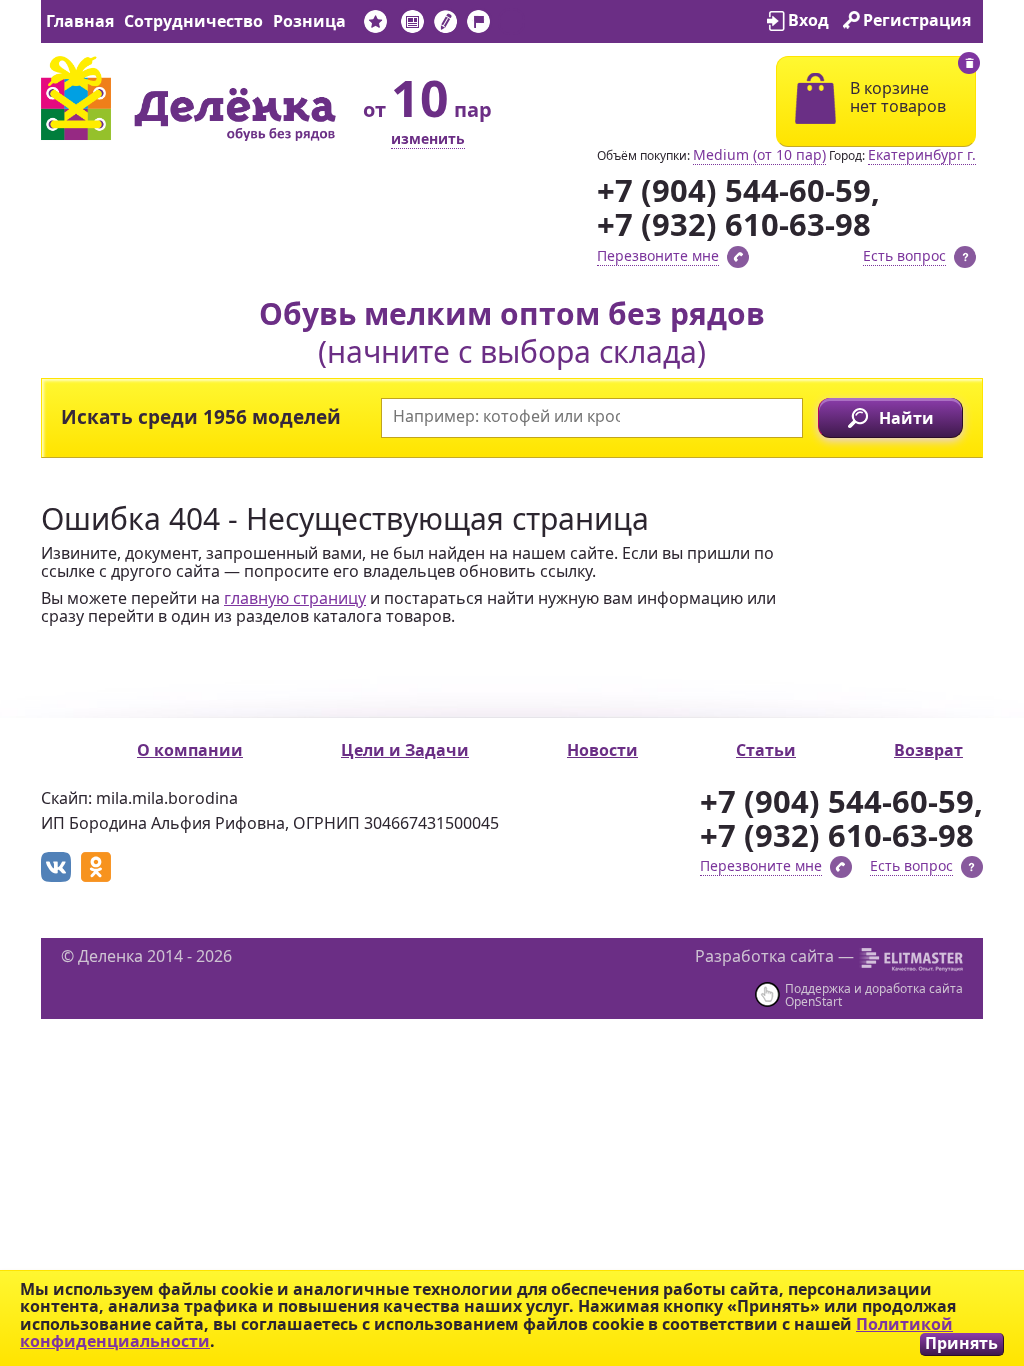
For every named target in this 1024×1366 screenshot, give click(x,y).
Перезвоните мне (658, 255)
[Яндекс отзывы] (511, 25)
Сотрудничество (193, 21)
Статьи (766, 750)
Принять (961, 1343)
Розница (309, 21)
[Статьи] (445, 25)
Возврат (928, 750)
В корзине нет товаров (898, 97)
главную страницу (295, 598)
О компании (190, 750)
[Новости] (412, 25)
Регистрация (917, 20)
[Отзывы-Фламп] (478, 25)
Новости (602, 750)
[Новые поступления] (375, 25)
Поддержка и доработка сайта (874, 988)
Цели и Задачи (405, 750)
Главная (80, 21)
